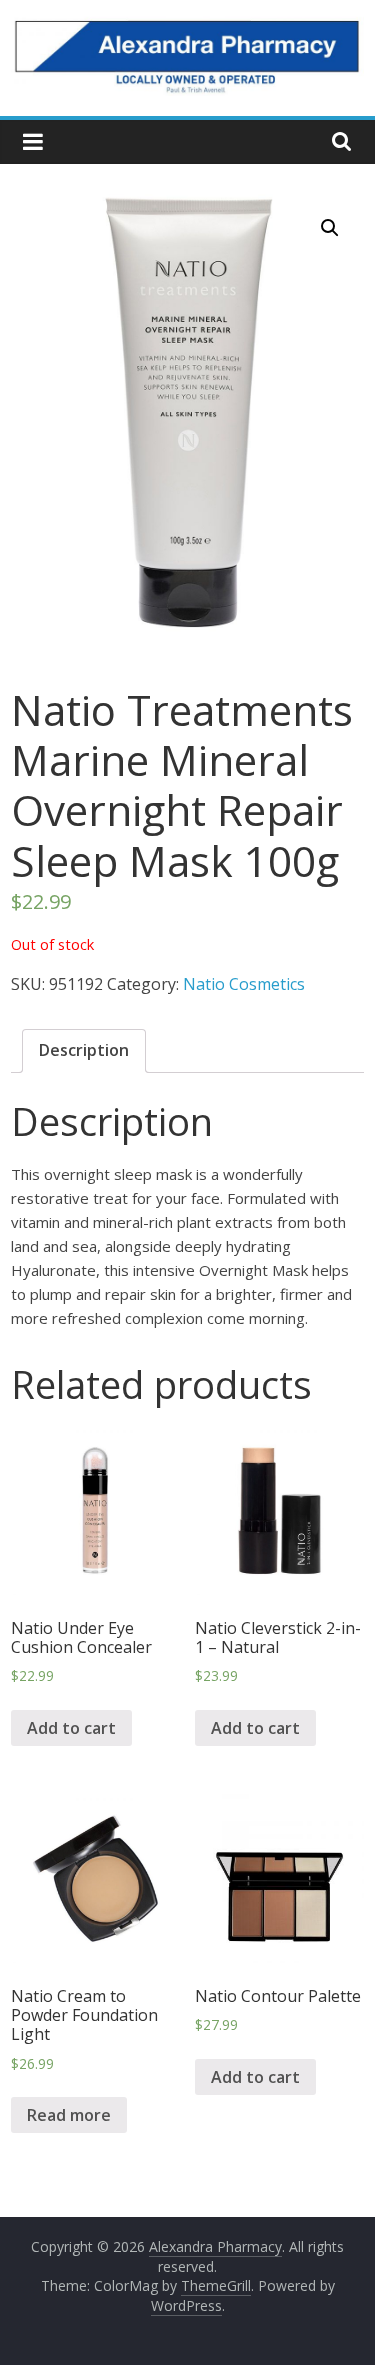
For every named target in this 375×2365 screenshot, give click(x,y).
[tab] (84, 1051)
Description (84, 1050)
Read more (69, 2115)
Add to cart (71, 1728)
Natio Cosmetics (244, 984)
